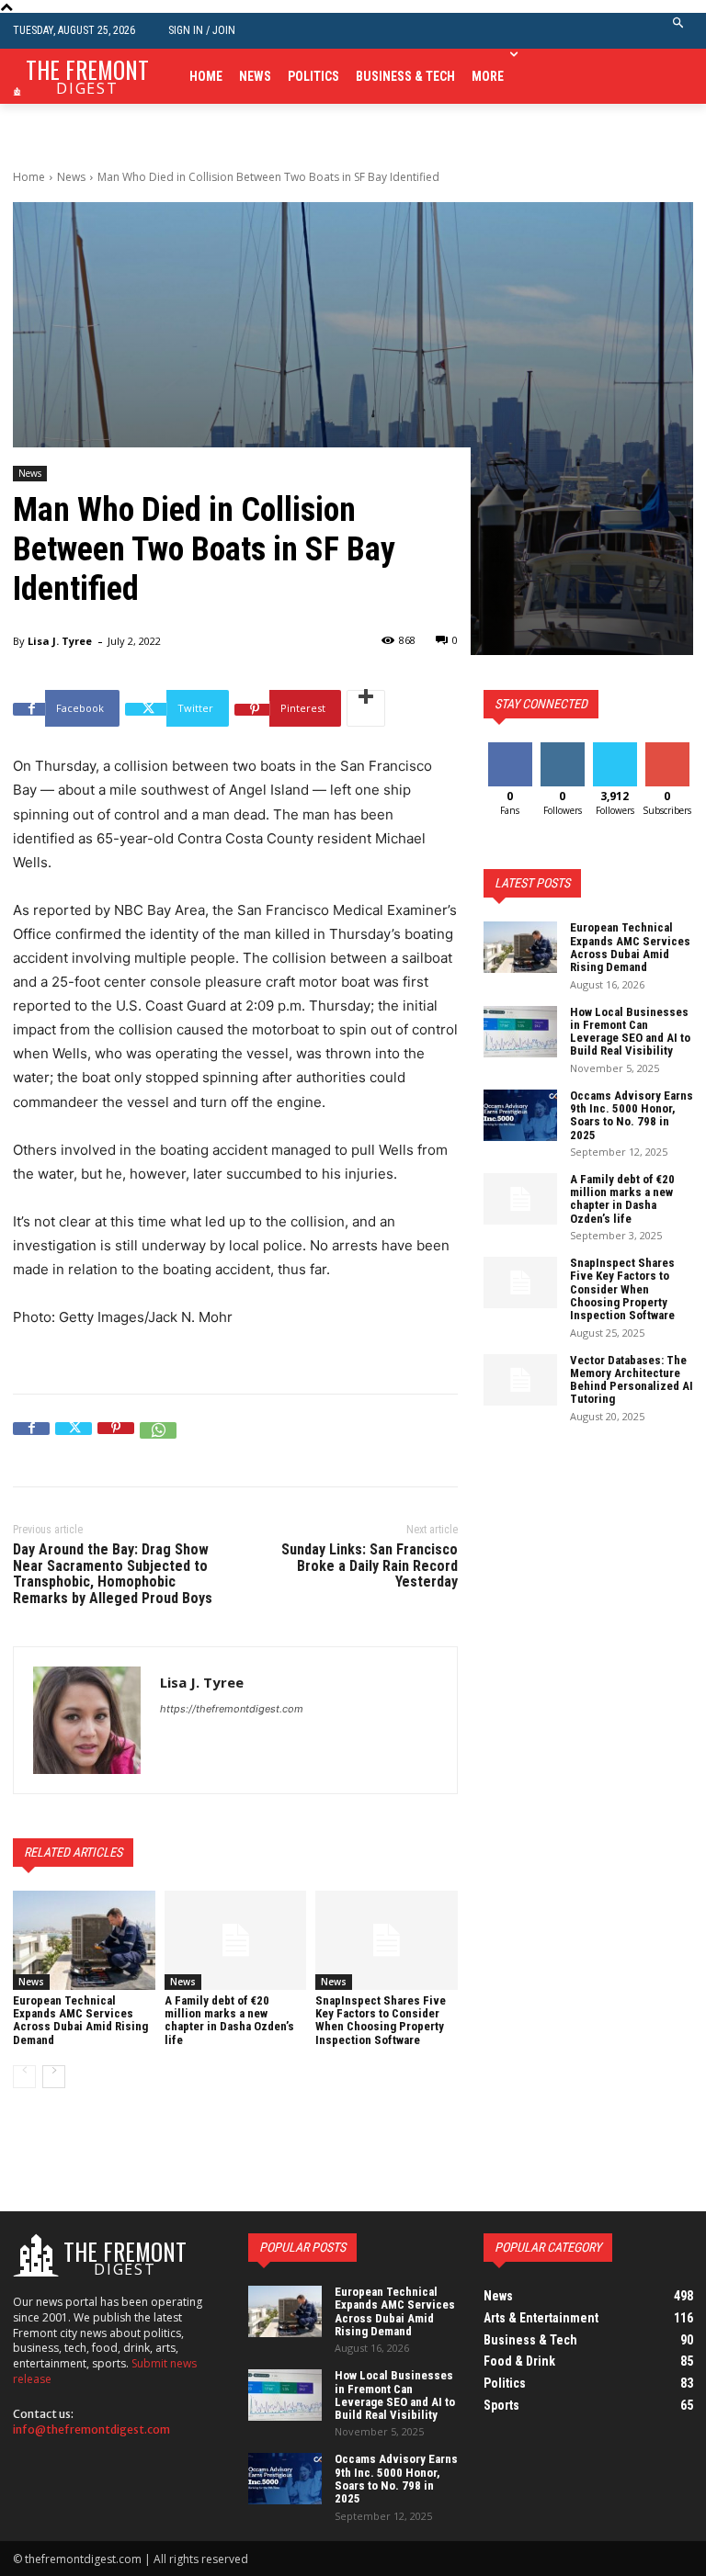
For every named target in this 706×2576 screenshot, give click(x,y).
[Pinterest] (116, 1441)
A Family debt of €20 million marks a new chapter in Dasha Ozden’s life (229, 2020)
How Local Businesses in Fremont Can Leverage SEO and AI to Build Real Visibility (630, 1032)
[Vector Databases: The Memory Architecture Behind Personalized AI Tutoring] (520, 1380)
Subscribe (669, 749)
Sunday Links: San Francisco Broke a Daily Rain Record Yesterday (370, 1565)
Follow (562, 749)
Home (29, 177)
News (71, 177)
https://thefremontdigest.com (232, 1709)
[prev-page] (24, 2077)
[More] (366, 708)
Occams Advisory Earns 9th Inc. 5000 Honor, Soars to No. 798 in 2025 (632, 1115)
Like (510, 749)
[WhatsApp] (158, 1441)
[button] (679, 31)
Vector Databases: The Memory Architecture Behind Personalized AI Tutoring (632, 1380)
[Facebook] (31, 1441)
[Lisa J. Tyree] (87, 1720)
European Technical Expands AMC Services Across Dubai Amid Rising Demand (80, 2020)
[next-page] (54, 2077)
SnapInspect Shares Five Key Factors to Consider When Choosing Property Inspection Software (381, 2020)
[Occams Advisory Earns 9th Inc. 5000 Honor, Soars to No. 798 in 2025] (520, 1115)
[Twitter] (74, 1441)
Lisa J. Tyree (60, 641)
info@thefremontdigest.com (91, 2429)
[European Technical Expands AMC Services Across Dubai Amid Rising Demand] (84, 1940)
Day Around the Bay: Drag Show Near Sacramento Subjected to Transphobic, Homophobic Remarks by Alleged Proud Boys (113, 1574)
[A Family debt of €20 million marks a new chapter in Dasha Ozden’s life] (236, 1940)
